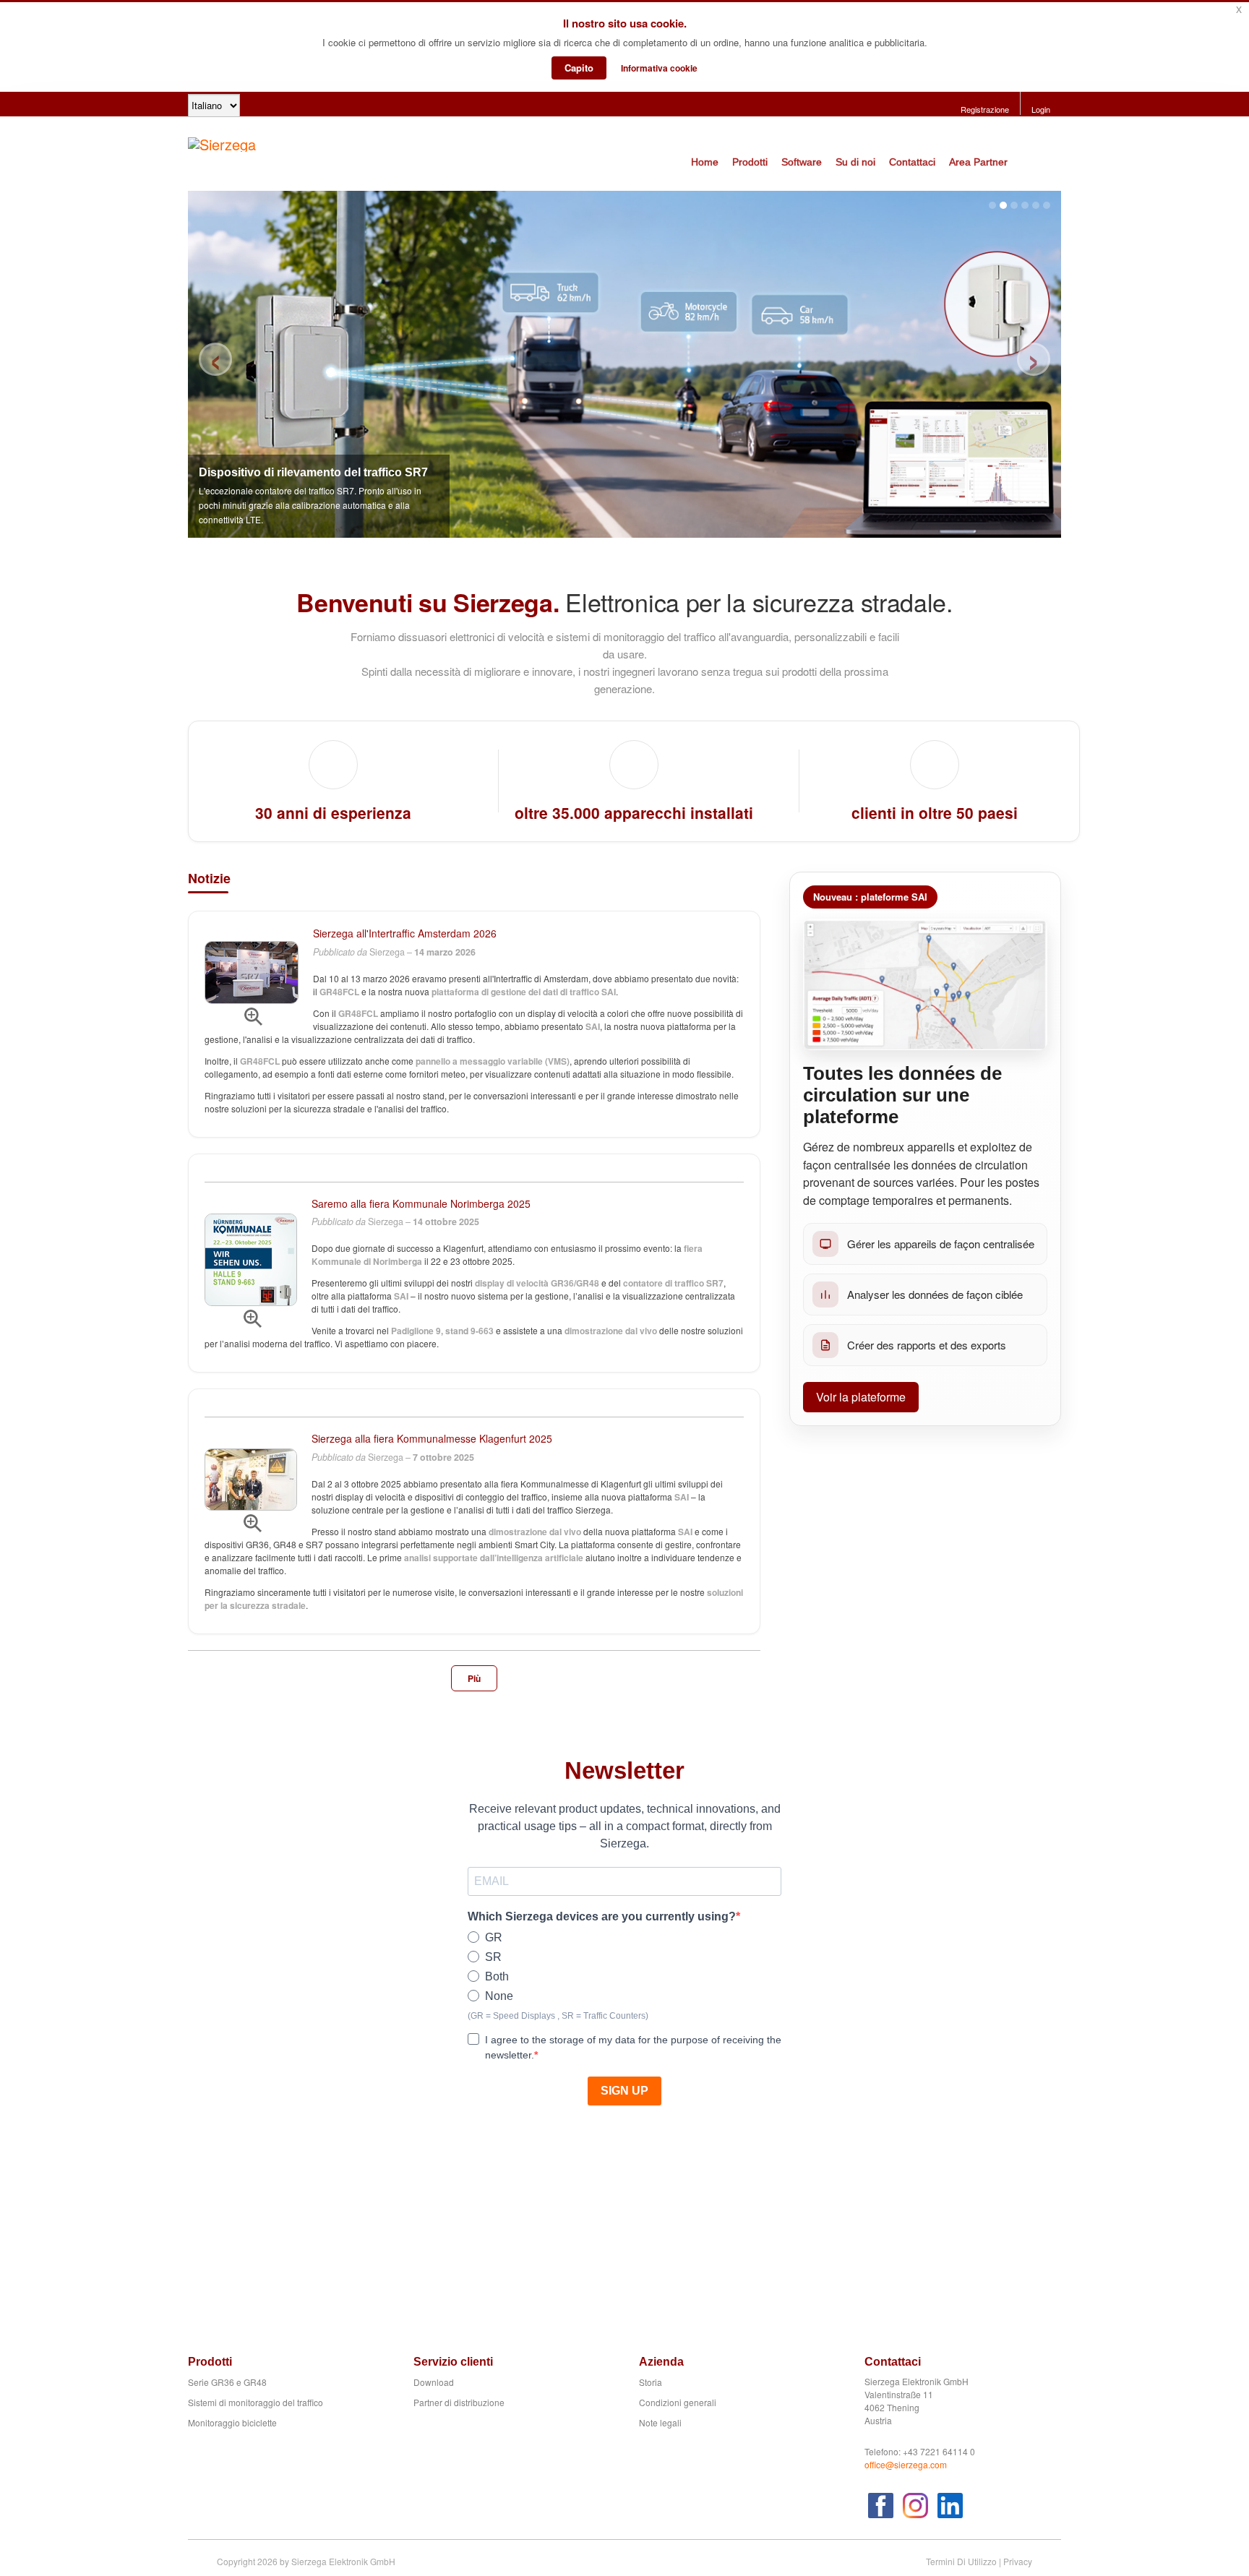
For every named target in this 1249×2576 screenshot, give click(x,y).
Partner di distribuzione (459, 2402)
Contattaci (912, 162)
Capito (579, 68)
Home (705, 162)
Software (802, 162)
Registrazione (985, 109)
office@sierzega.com (906, 2464)
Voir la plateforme (861, 1397)
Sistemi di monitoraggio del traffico (256, 2402)
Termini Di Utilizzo (961, 2561)
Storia (651, 2382)
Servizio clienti (453, 2362)
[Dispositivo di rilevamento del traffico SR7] (624, 364)
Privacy (1018, 2561)
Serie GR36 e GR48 (227, 2382)
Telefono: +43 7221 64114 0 (920, 2451)
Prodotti (750, 162)
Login (1041, 109)
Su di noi (855, 162)
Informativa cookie (659, 68)
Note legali (660, 2422)
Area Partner (978, 162)
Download (434, 2382)
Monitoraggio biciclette (232, 2422)
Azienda (661, 2362)
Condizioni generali (678, 2402)
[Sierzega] (222, 142)
